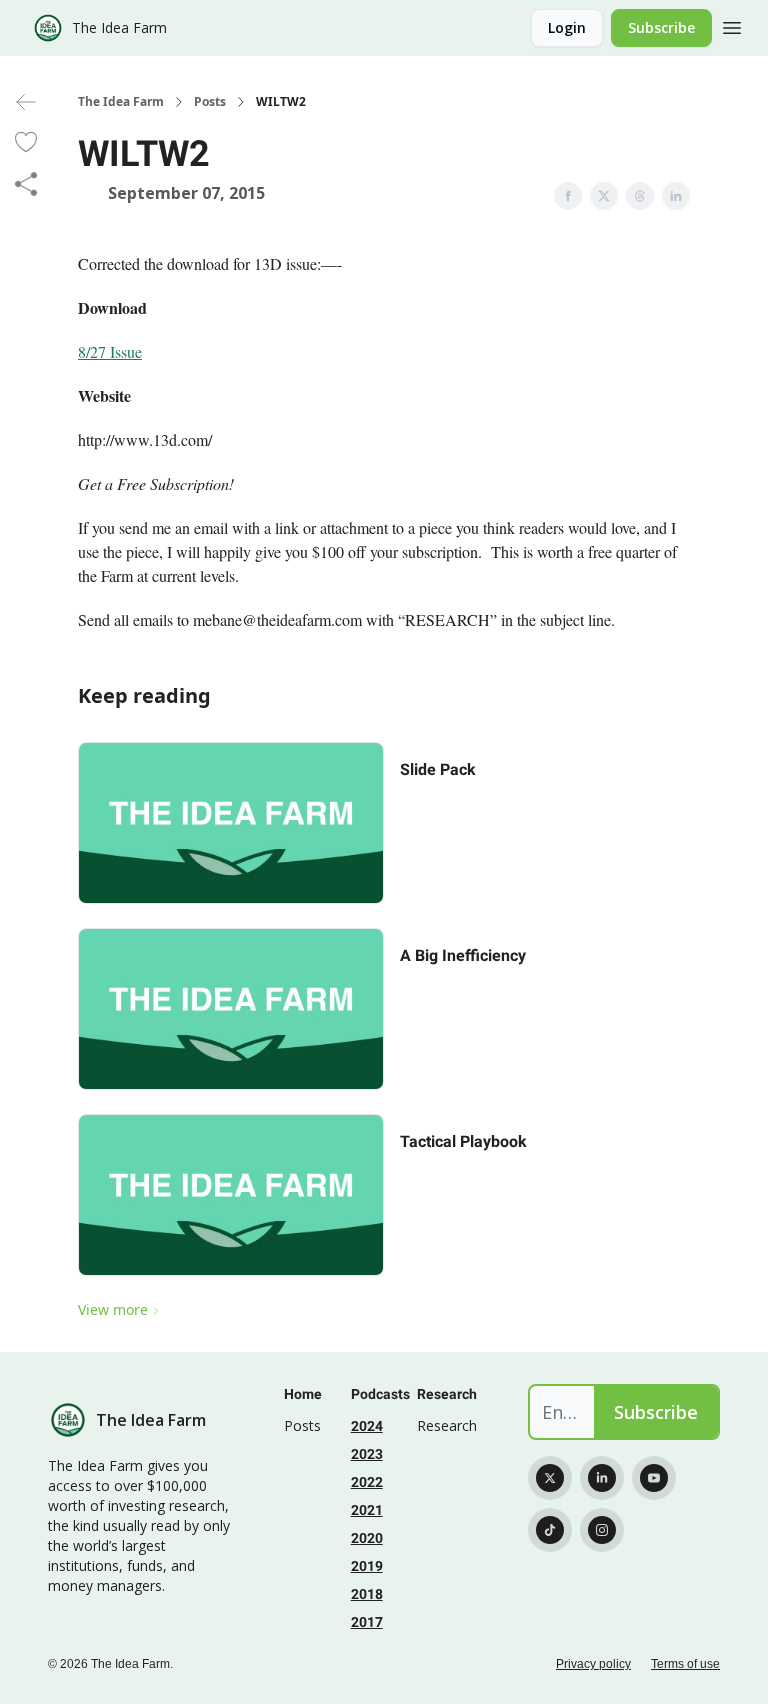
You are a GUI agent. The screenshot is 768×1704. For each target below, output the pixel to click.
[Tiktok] (550, 1530)
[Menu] (732, 25)
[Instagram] (602, 1530)
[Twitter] (550, 1478)
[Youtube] (654, 1478)
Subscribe (661, 27)
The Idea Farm (121, 102)
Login (567, 27)
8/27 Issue (110, 351)
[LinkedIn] (602, 1478)
